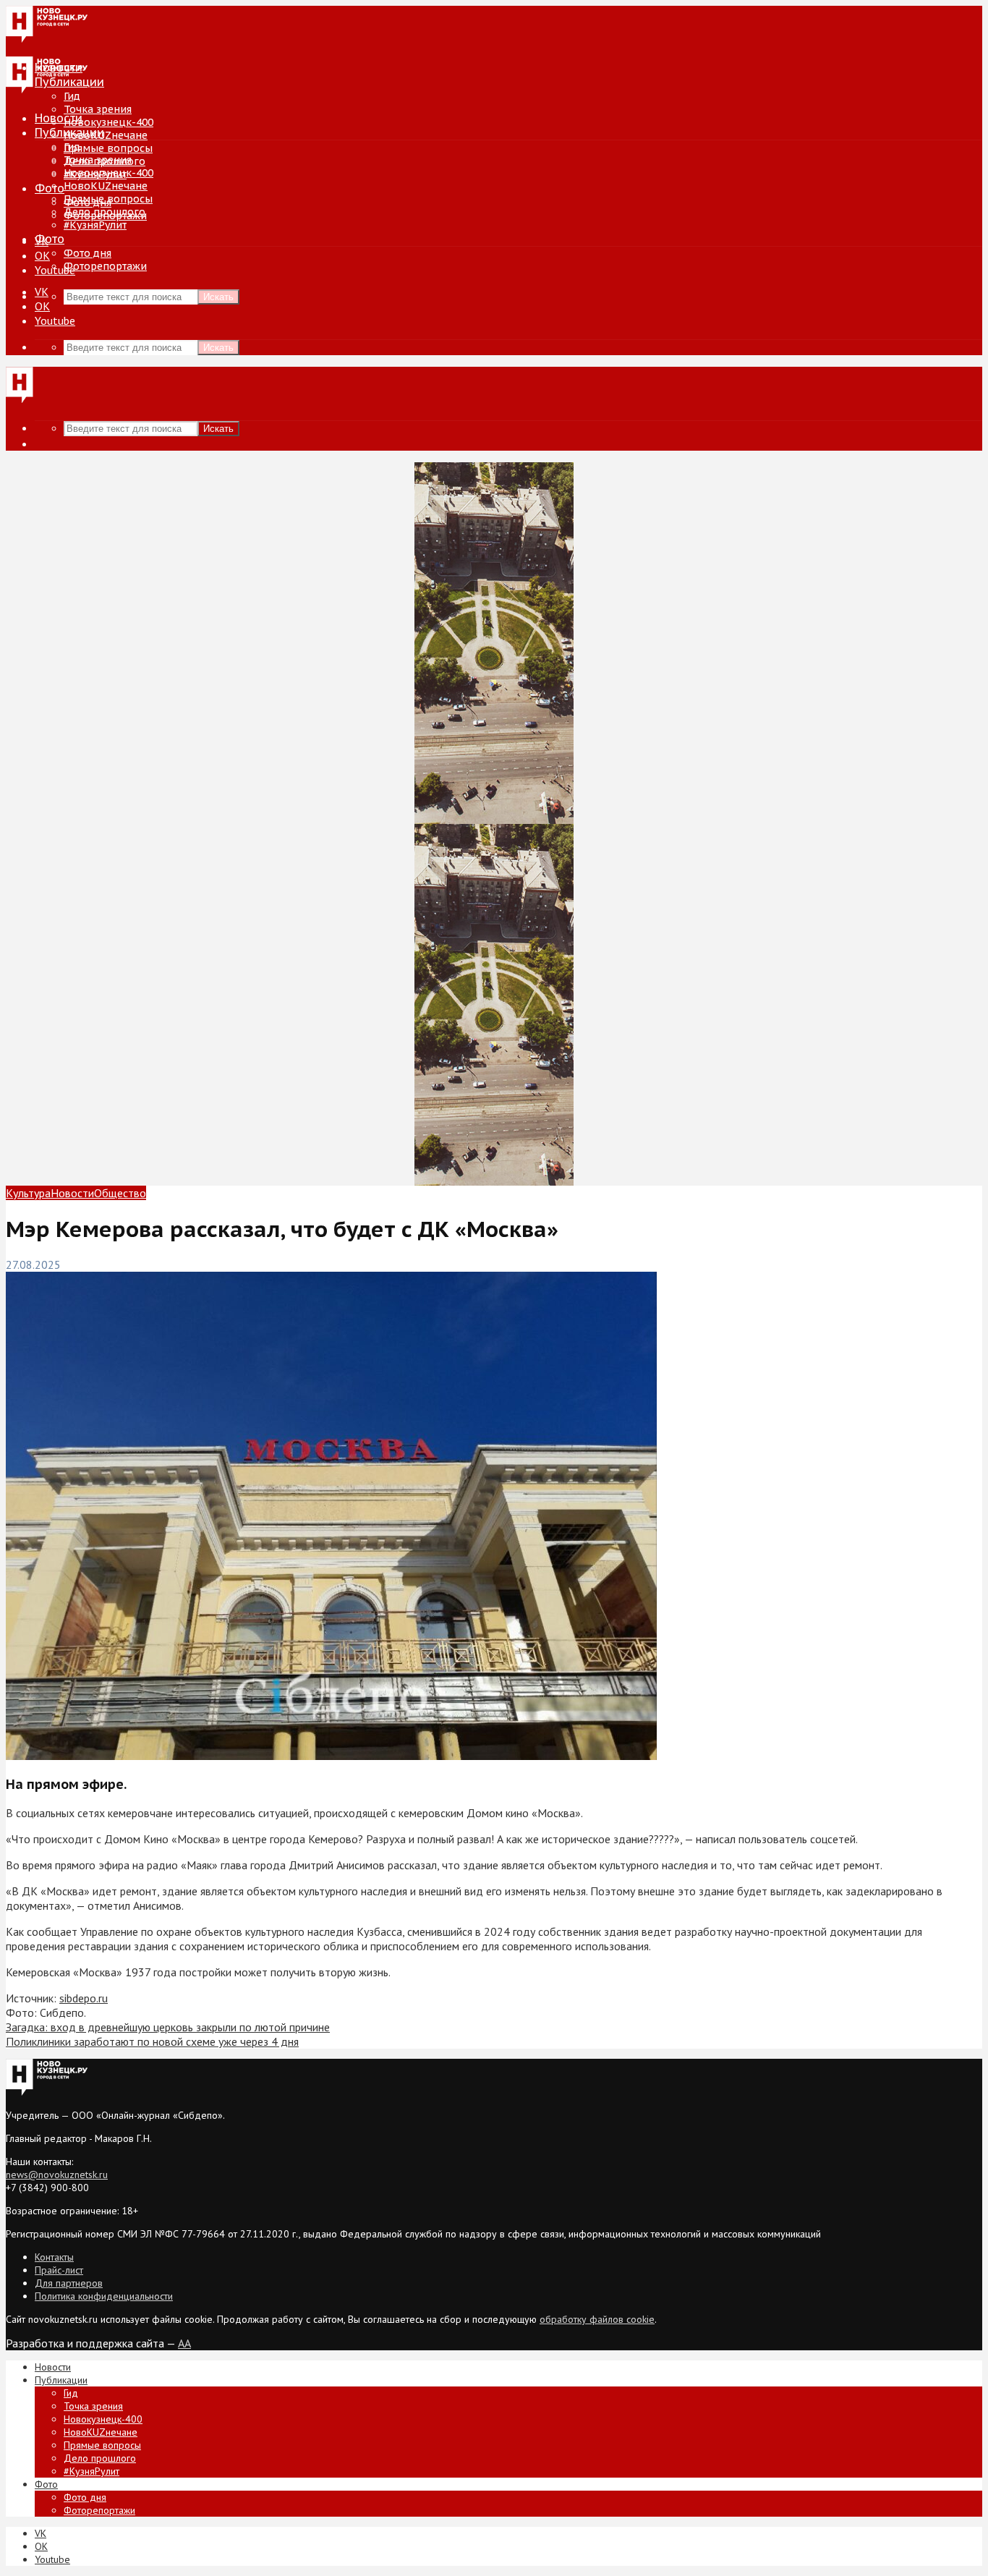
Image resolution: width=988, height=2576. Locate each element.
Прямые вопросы (108, 148)
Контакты (54, 2257)
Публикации (69, 132)
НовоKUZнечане (106, 135)
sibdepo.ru (84, 1998)
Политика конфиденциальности (104, 2296)
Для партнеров (69, 2283)
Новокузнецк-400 (108, 122)
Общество (120, 1193)
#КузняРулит (95, 225)
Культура (28, 1193)
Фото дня (88, 253)
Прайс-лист (59, 2270)
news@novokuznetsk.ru (57, 2175)
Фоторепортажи (105, 266)
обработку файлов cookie (597, 2319)
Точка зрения (98, 109)
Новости (59, 118)
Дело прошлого (105, 212)
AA (184, 2343)
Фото (50, 188)
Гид (72, 147)
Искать (218, 297)
